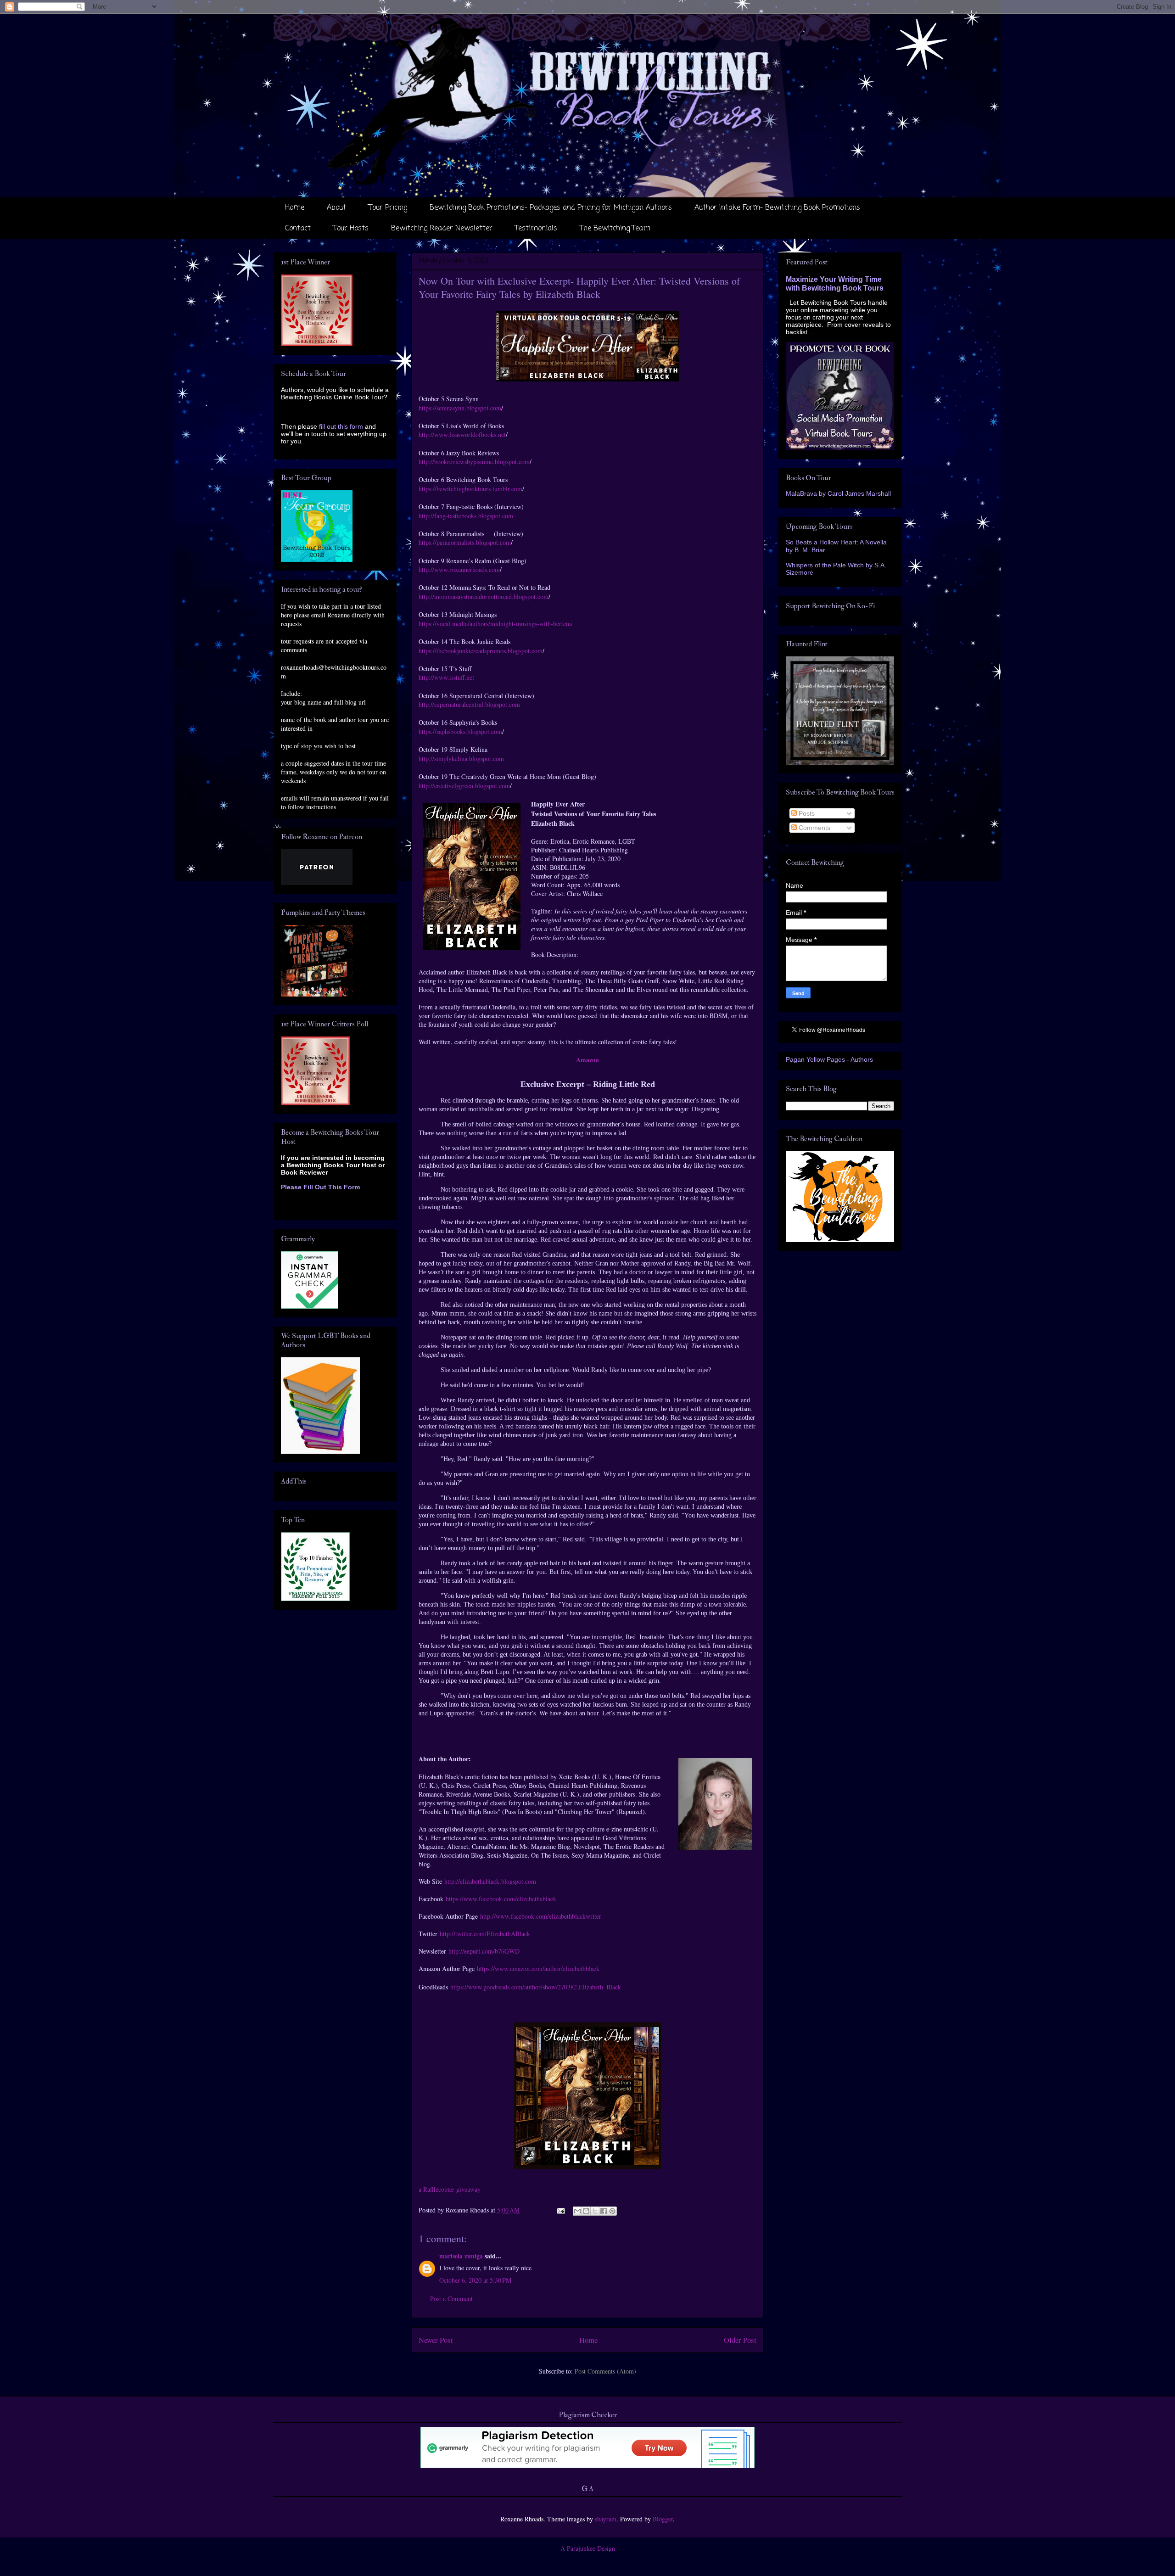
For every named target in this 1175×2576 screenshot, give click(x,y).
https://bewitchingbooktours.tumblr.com (470, 489)
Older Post (740, 2340)
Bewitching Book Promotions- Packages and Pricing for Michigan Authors (551, 208)
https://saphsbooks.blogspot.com (460, 731)
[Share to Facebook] (604, 2211)
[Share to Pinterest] (612, 2211)
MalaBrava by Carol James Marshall (838, 493)
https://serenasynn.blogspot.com (460, 408)
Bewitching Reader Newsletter (442, 229)
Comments (814, 828)
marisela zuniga (461, 2256)
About (336, 208)
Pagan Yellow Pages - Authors (829, 1059)
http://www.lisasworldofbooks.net (462, 434)
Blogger (663, 2519)
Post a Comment (451, 2299)
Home (295, 208)
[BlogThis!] (586, 2211)
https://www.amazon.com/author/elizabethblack (538, 1968)
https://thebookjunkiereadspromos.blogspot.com (481, 651)
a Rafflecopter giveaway (450, 2189)
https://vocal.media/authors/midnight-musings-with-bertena (495, 624)
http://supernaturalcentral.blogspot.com (469, 704)
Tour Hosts (351, 229)
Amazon (587, 1060)
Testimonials (536, 229)
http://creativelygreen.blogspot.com (464, 786)
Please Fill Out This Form (320, 1187)
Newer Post (436, 2340)
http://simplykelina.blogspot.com (462, 759)
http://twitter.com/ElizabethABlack (485, 1934)
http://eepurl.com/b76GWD (484, 1951)
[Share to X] (595, 2211)
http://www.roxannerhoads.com (459, 569)
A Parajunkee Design (588, 2548)
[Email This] (577, 2211)
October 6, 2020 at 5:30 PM (475, 2280)
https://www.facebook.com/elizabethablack (501, 1899)
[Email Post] (560, 2210)
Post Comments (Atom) (605, 2371)
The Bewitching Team (615, 229)
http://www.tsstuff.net (448, 677)
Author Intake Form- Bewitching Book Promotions (777, 208)
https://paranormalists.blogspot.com (465, 542)
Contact (298, 229)
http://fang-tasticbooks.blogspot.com (466, 516)
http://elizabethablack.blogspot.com (490, 1881)
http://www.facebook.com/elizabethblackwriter (541, 1916)
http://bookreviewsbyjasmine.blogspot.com (474, 462)
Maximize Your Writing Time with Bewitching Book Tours (835, 283)
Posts (806, 813)
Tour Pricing (388, 208)
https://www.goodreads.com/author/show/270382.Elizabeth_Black (536, 1987)
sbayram (606, 2519)
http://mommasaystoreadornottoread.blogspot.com (484, 596)
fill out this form (341, 426)
